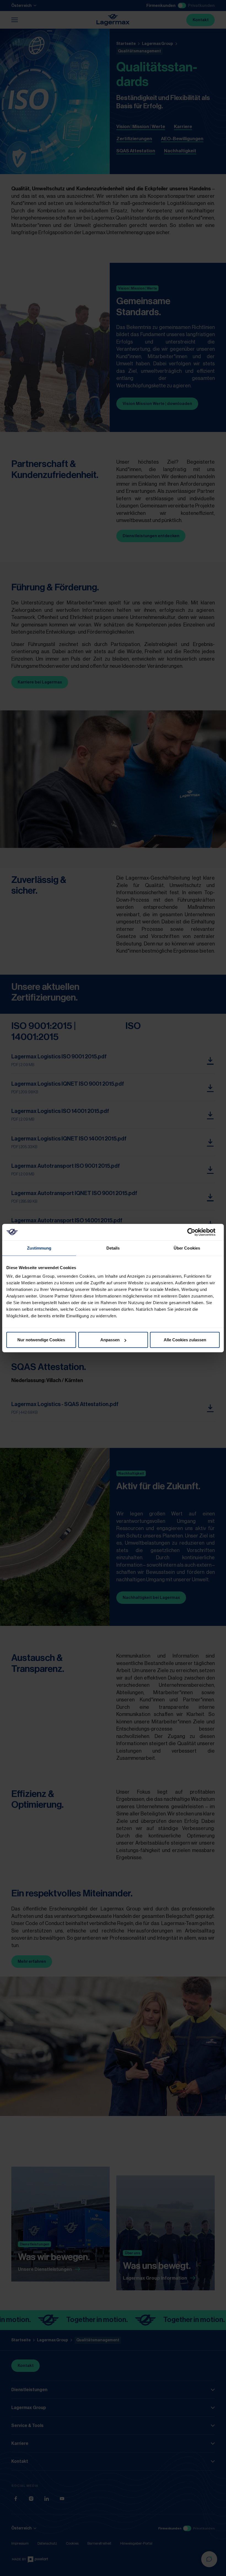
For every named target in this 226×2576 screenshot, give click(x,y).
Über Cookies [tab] (187, 1248)
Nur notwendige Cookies (41, 1340)
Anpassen (110, 1340)
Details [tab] (113, 1248)
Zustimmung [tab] (39, 1248)
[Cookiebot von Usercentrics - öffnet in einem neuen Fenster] (196, 1232)
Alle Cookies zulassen (185, 1340)
